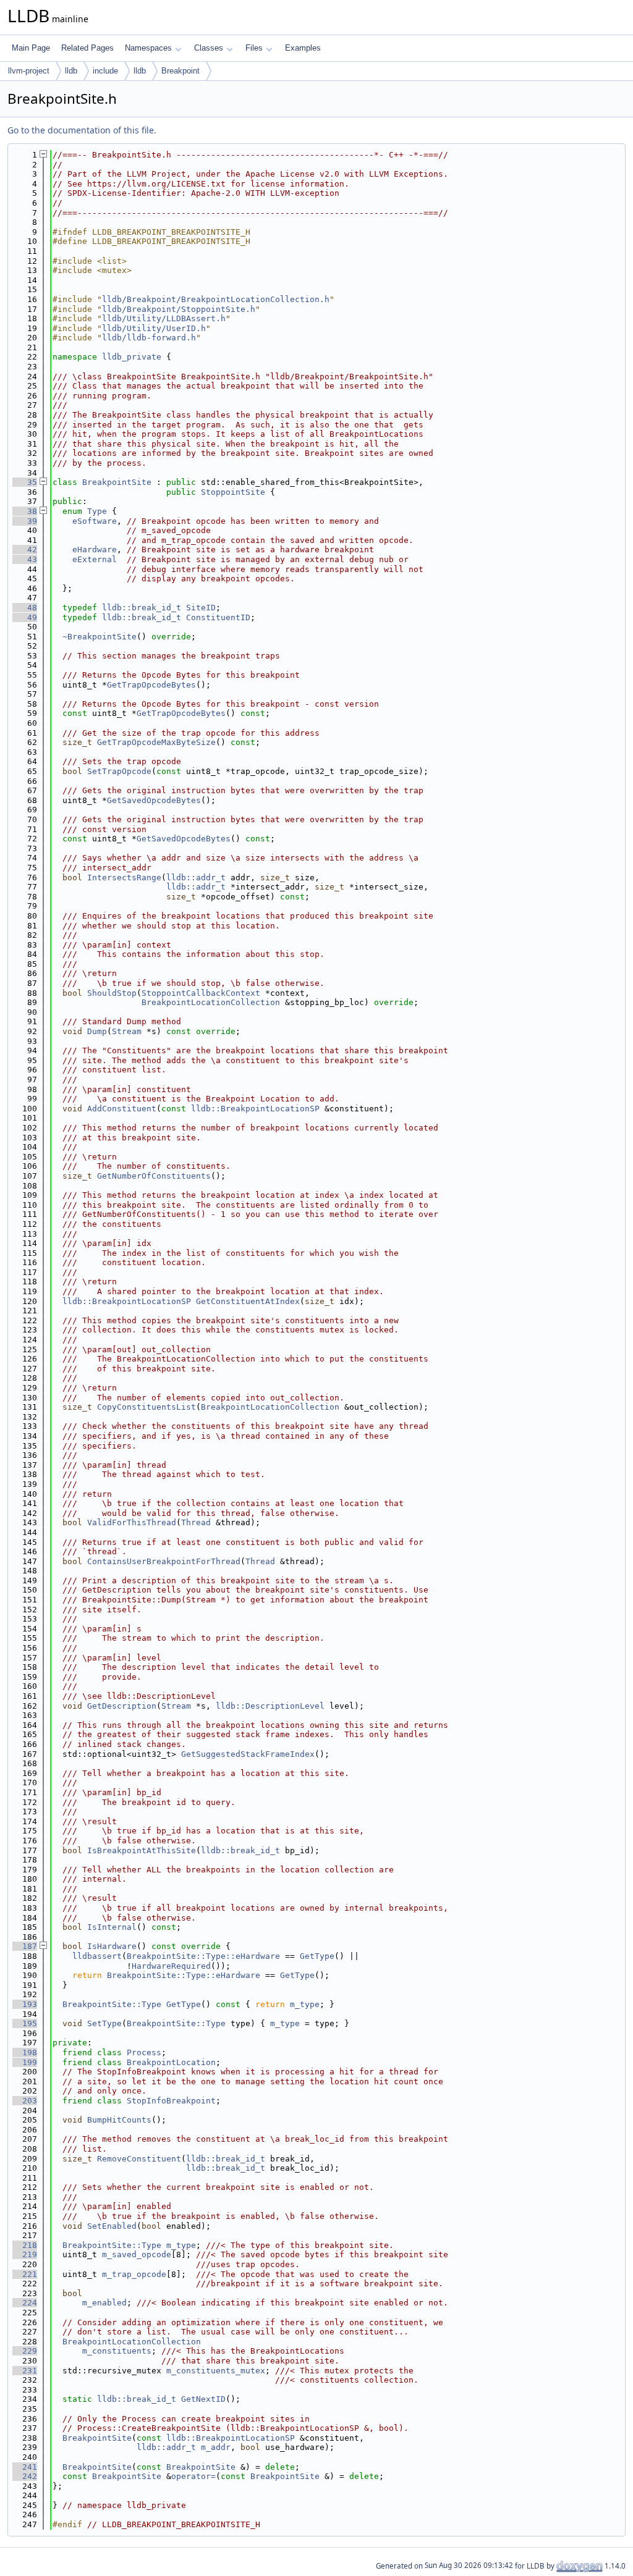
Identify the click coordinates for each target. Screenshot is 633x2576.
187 (25, 1946)
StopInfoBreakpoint (171, 2101)
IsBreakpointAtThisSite (142, 1850)
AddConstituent (122, 1109)
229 (25, 2351)
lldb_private (132, 357)
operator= (193, 2476)
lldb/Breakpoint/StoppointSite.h (179, 309)
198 (25, 2052)
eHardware (95, 549)
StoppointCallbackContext (201, 993)
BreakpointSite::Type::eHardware (203, 1956)
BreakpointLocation (171, 2062)
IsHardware (112, 1946)
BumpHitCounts (119, 2120)
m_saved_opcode (137, 2254)
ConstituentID (218, 617)
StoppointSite (233, 492)
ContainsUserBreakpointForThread (164, 1561)
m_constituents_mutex (216, 2371)
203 (25, 2101)
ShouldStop (112, 993)
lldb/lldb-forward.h (149, 338)
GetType (317, 1956)
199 (25, 2062)
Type (97, 511)
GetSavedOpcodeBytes (154, 800)
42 (25, 549)
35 (25, 482)
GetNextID (203, 2399)
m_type (305, 2004)
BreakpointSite (117, 482)
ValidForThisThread (132, 1522)
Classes (209, 48)
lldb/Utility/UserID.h (154, 328)
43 (25, 559)
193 (25, 2004)
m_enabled (104, 2303)
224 (25, 2303)
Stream (127, 1031)
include (105, 71)
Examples (303, 48)
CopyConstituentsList (147, 1407)
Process (144, 2052)
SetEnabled (112, 2226)
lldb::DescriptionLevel (270, 1706)
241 (25, 2467)
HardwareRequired (171, 1966)
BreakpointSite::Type (112, 2004)
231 (25, 2371)
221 (25, 2274)
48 (25, 608)
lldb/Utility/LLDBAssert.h (164, 318)
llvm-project (29, 71)
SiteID (201, 608)
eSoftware (95, 521)
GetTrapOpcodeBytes (151, 685)
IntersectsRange (124, 878)
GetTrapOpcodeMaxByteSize (156, 742)
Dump (97, 1031)
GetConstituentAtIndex (248, 1301)
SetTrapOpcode (119, 771)
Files (254, 48)
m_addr (216, 2447)
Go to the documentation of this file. (82, 130)
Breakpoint (181, 71)
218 (25, 2245)
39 (25, 521)
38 (25, 511)
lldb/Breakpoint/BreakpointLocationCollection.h (216, 299)
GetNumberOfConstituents (154, 1176)
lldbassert (97, 1956)
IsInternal (112, 1927)
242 (25, 2476)
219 (25, 2254)
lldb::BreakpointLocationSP (255, 1109)
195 (25, 2023)
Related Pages (87, 48)
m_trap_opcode (134, 2274)
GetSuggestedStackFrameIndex (248, 1754)
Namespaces (148, 48)
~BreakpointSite (100, 637)
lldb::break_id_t (142, 608)
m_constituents (117, 2351)
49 (25, 617)
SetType (104, 2023)
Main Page (31, 48)
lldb (71, 71)
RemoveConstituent (139, 2159)
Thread (196, 1522)
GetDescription (122, 1706)
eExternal (95, 559)
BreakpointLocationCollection (211, 1002)
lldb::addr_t (196, 878)
